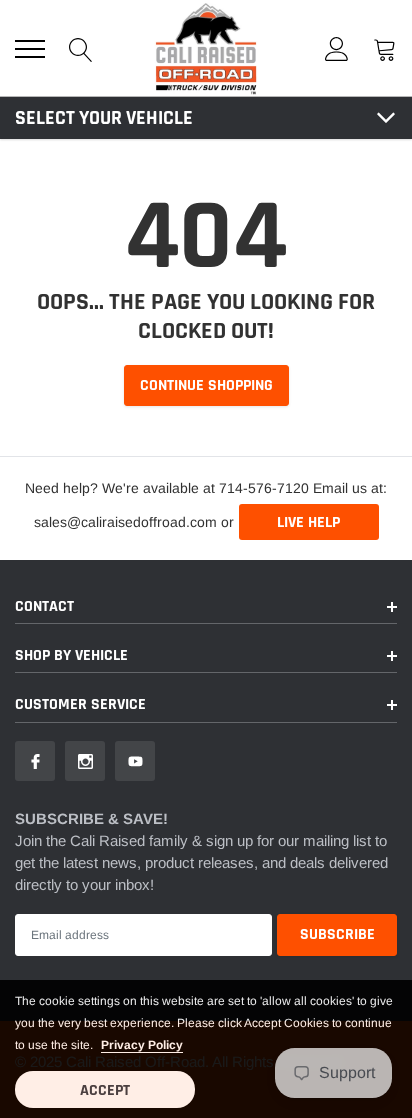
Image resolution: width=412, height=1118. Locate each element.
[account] (337, 48)
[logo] (206, 48)
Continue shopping (206, 385)
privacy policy (142, 1045)
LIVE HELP (308, 522)
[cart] (385, 48)
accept (105, 1090)
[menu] (30, 49)
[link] (35, 761)
